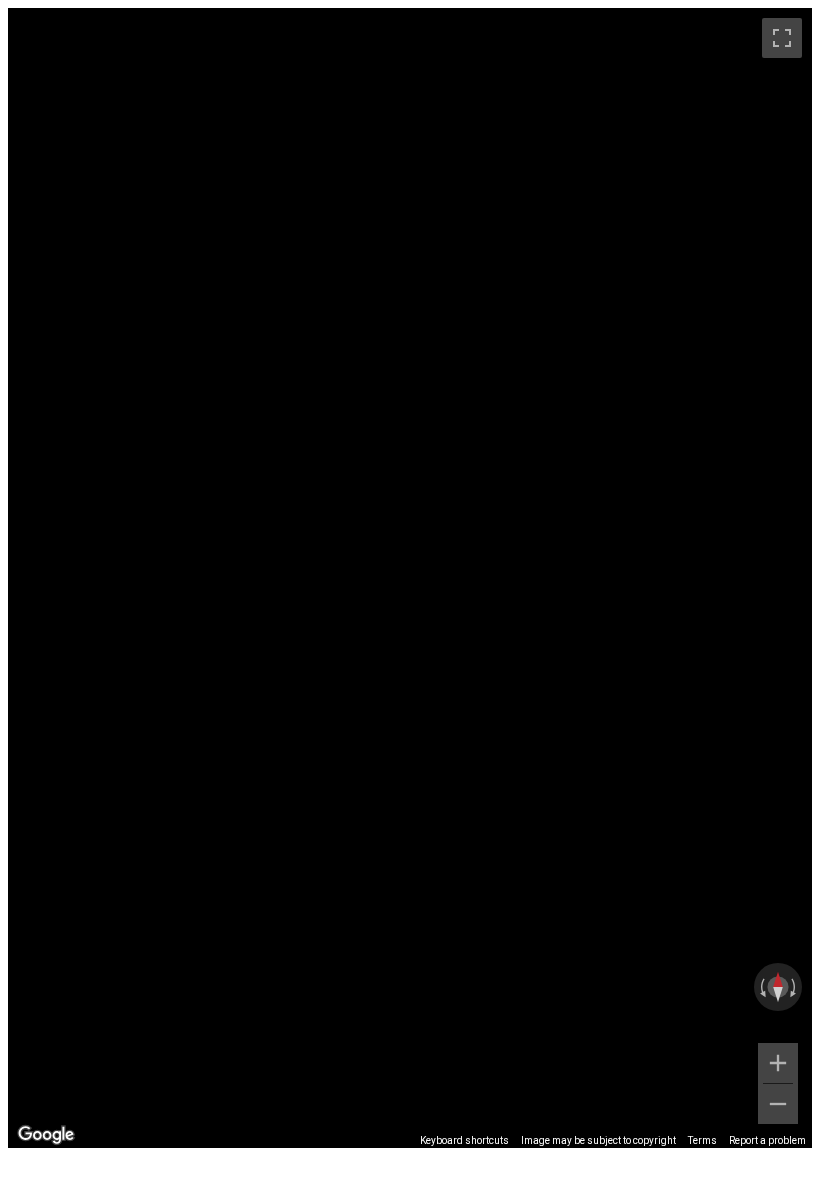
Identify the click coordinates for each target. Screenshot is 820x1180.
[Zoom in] (778, 1063)
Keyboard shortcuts (464, 1140)
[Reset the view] (778, 987)
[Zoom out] (778, 1104)
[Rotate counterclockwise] (761, 987)
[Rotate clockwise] (795, 987)
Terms (702, 1140)
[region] (410, 578)
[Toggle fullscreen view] (782, 38)
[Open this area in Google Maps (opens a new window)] (46, 1135)
